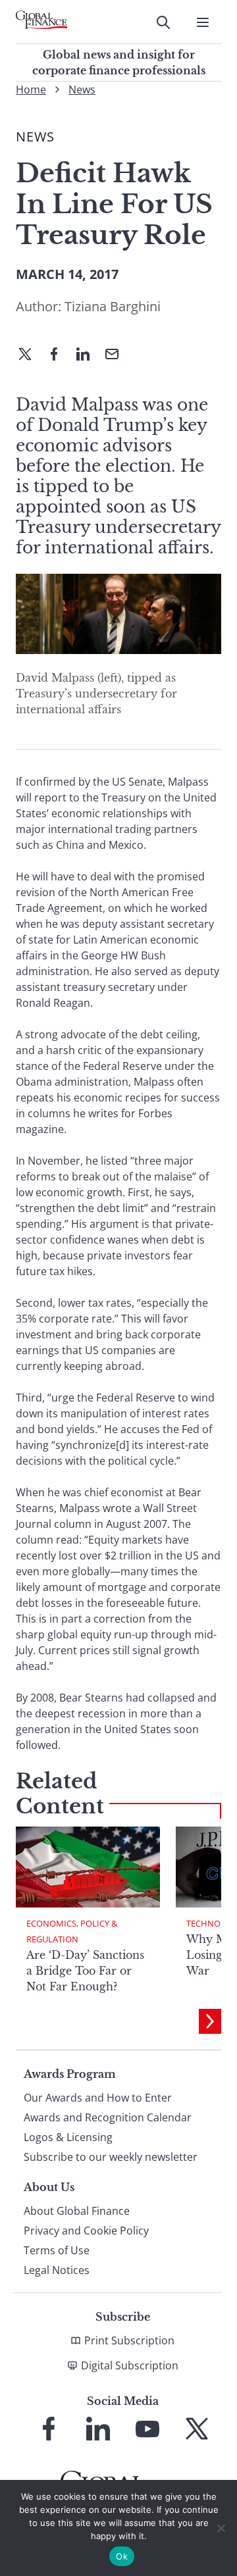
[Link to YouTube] (147, 2429)
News (82, 89)
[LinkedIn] (88, 355)
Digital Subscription (130, 2365)
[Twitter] (30, 355)
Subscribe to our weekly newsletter (111, 2157)
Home (31, 89)
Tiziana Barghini (113, 306)
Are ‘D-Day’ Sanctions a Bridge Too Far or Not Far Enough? (85, 1971)
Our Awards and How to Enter (98, 2098)
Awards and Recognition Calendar (108, 2117)
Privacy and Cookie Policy (86, 2231)
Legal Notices (57, 2270)
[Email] (117, 355)
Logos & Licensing (68, 2137)
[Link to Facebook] (49, 2429)
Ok (122, 2556)
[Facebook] (59, 355)
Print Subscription (129, 2340)
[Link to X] (197, 2429)
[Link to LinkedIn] (98, 2429)
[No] (221, 2528)
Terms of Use (57, 2250)
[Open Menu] (203, 22)
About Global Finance (77, 2211)
